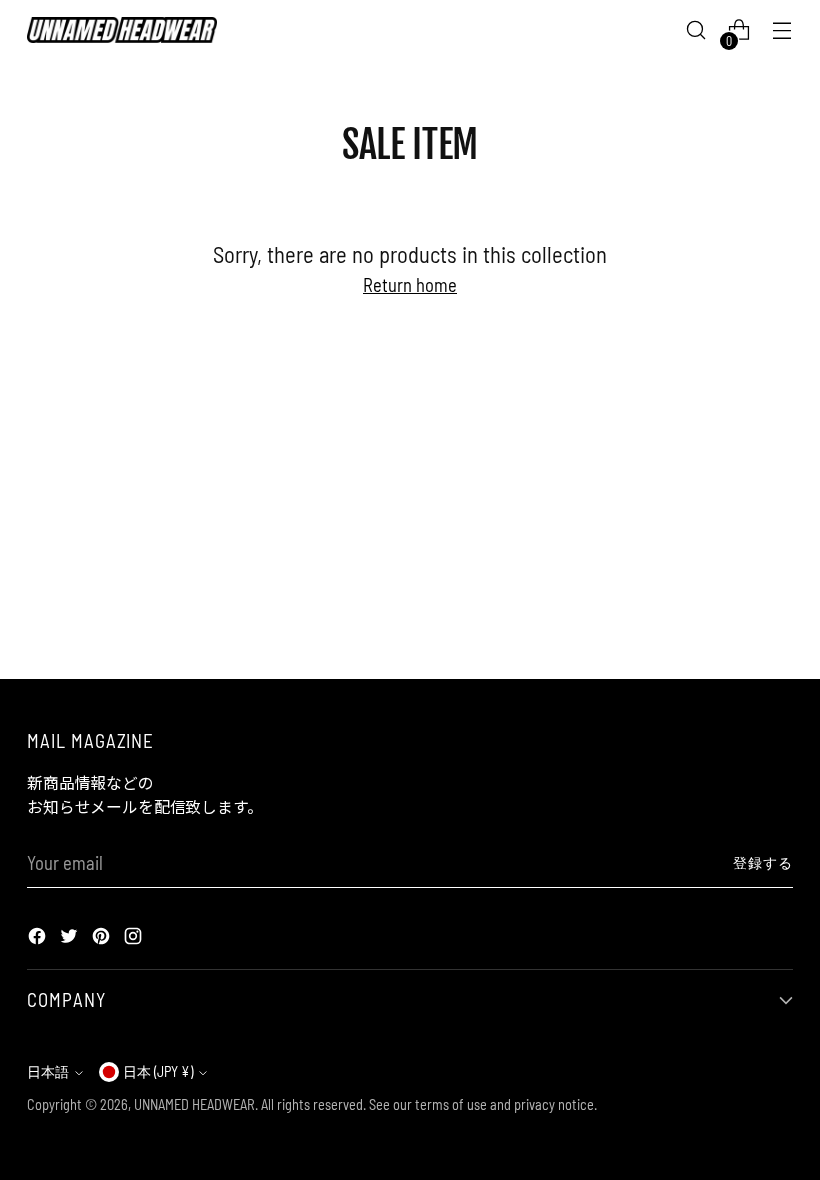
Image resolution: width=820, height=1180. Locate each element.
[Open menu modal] (782, 30)
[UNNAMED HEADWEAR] (122, 29)
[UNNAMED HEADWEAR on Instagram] (135, 939)
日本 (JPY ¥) (158, 1071)
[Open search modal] (696, 30)
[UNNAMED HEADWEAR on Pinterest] (103, 939)
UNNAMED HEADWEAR (194, 1104)
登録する (763, 862)
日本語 (48, 1071)
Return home (410, 284)
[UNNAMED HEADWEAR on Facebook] (39, 939)
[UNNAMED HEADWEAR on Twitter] (71, 939)
